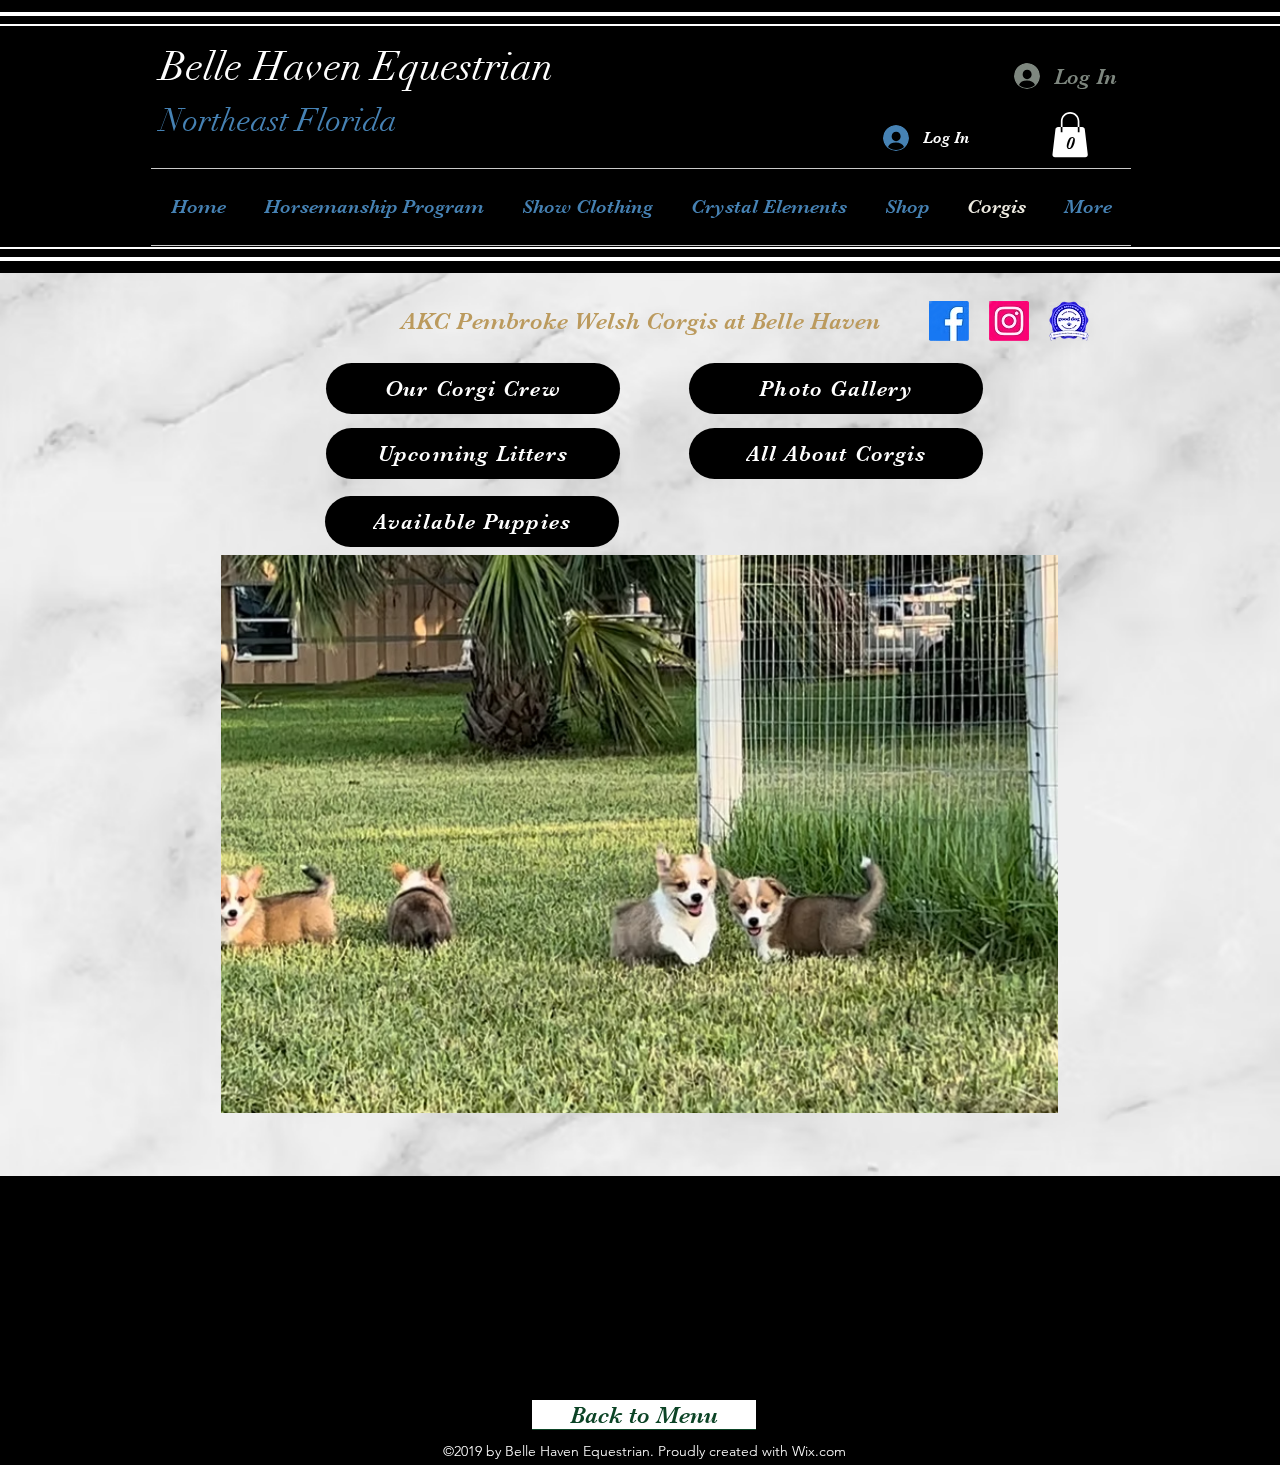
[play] (1009, 1095)
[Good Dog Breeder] (1069, 321)
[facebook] (949, 321)
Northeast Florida (278, 120)
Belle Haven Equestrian (356, 67)
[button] (1070, 134)
